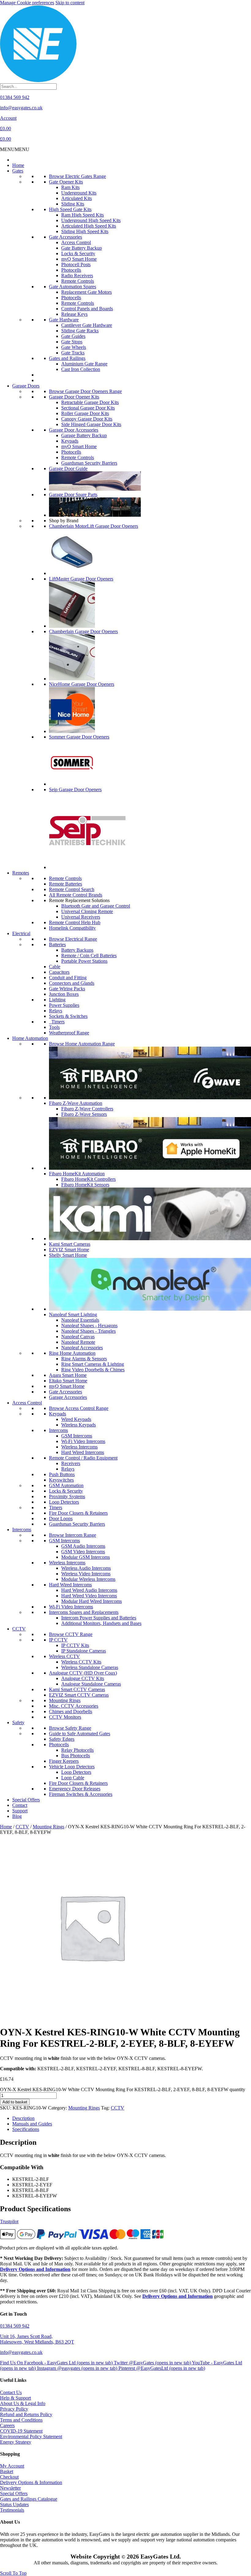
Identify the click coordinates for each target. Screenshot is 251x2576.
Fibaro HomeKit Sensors (85, 1185)
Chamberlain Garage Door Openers (83, 631)
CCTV (19, 1629)
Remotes (21, 873)
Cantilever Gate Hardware (87, 325)
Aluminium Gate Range (84, 364)
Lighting (57, 1000)
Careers (7, 2425)
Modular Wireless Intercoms (88, 1579)
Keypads (70, 441)
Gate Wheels (74, 347)
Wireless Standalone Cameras (90, 1667)
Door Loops (61, 1518)
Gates (18, 171)
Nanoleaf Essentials (80, 1320)
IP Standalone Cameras (84, 1651)
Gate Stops (72, 342)
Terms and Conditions (21, 2420)
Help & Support (15, 2398)
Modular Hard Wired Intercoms (92, 1601)
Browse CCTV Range (71, 1634)
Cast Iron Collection (81, 369)
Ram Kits (70, 187)
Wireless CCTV (64, 1656)
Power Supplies (64, 1005)
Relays (56, 1011)
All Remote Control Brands (76, 895)
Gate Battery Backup (82, 248)
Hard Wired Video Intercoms (89, 1596)
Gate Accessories (66, 237)
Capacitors (59, 972)
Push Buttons (62, 1474)
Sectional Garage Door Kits (88, 408)
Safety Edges (62, 1739)
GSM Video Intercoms (83, 1552)
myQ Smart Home (79, 259)
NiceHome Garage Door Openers (82, 684)
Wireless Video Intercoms (86, 1574)
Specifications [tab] (26, 2129)
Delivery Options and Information (35, 2269)
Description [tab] (23, 2118)
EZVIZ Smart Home (69, 1250)
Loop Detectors (64, 1502)
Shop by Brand (64, 521)
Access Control (76, 242)
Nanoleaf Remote (78, 1342)
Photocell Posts (76, 264)
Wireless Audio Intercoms (86, 1568)
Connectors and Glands (72, 983)
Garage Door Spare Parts (73, 495)
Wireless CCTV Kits (81, 1662)
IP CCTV (58, 1640)
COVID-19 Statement (21, 2431)
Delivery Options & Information (31, 2482)
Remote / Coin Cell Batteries (89, 956)
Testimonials (12, 2510)
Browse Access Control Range (79, 1408)
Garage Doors (26, 386)
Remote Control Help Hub (75, 922)
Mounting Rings (65, 1700)
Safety (18, 1722)
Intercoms (58, 1430)
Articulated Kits (77, 198)
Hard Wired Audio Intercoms (89, 1590)
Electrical (21, 933)
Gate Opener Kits (66, 182)
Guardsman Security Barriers (89, 463)
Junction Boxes (64, 994)
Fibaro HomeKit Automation (77, 1174)
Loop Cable (73, 1778)
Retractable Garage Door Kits (90, 402)
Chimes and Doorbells (71, 1711)
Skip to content (70, 3)
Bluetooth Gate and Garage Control (96, 906)
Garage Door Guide (68, 468)
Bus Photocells (76, 1756)
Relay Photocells (77, 1750)
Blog (17, 1816)
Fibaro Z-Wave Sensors (84, 1114)
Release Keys (74, 314)
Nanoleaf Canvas (78, 1337)
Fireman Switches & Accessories (81, 1794)
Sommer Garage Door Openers (79, 737)
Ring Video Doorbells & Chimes (93, 1370)
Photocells (71, 270)
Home (18, 165)
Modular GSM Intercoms (86, 1557)
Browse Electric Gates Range (77, 176)
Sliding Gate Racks (80, 331)
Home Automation (30, 1038)
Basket (7, 2471)
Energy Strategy (16, 2442)
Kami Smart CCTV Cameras (77, 1689)
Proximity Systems (67, 1496)
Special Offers (26, 1800)
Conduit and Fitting (68, 978)
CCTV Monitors (65, 1717)
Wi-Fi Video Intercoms (83, 1441)
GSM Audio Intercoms (83, 1546)
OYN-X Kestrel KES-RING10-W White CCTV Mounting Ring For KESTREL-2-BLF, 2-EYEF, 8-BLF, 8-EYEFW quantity (123, 2089)
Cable (55, 967)
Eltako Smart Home (68, 1381)
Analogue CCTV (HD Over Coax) (83, 1673)
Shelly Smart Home (68, 1255)
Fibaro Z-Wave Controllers (87, 1109)
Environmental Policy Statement (31, 2436)
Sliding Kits (73, 204)
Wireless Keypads (79, 1425)
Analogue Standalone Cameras (91, 1684)
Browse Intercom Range (73, 1535)
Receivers (71, 1463)
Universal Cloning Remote (87, 911)
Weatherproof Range (69, 1033)
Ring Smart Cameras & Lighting (93, 1364)
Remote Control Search (72, 889)
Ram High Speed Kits (82, 215)
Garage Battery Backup (84, 435)
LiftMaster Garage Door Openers (81, 579)
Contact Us (11, 2392)
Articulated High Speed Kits (89, 226)
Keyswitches (61, 1480)
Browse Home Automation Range (82, 1044)
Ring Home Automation (72, 1353)
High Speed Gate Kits (70, 209)
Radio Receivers (77, 276)
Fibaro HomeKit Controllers (88, 1179)
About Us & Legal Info (23, 2403)
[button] (15, 149)
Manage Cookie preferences (27, 3)
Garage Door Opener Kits (74, 397)
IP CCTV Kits (75, 1645)
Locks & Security (78, 253)
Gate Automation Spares (73, 287)
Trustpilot (9, 2221)
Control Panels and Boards (87, 309)
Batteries (57, 944)
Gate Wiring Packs (67, 989)
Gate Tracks (73, 353)
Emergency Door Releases (75, 1789)
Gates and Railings (67, 358)
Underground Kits (79, 193)
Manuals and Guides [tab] (32, 2124)
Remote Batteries (66, 884)
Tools (54, 1027)
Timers (57, 1022)
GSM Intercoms (77, 1436)
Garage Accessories (68, 1397)
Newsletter (10, 2488)
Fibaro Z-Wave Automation (76, 1103)
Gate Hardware (64, 320)
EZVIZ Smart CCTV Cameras (79, 1695)
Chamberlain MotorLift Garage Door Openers (94, 526)
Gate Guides (73, 336)
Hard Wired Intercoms (83, 1452)
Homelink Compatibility (72, 928)
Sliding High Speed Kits (85, 231)
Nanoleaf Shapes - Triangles (88, 1331)
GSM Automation (66, 1485)
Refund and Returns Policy (26, 2414)
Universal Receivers (81, 917)
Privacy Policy (14, 2409)
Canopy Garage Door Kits (87, 419)
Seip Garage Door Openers (75, 789)
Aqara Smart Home (68, 1375)
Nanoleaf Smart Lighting (73, 1314)
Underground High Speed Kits (91, 220)
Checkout (9, 2477)
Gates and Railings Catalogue (29, 2499)
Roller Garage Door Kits (85, 413)
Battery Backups (77, 950)
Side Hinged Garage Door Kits (91, 424)
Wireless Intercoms (79, 1447)
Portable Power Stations (84, 961)
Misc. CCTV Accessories (74, 1706)
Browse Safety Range (70, 1728)
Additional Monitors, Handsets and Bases (101, 1623)
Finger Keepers (64, 1761)
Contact (20, 1805)
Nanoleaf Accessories (82, 1348)
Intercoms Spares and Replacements (84, 1612)
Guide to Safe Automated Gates (80, 1734)
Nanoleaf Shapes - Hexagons (89, 1326)
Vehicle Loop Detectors (72, 1767)
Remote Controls (78, 281)
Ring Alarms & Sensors (84, 1359)
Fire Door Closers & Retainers (78, 1513)
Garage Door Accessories (74, 430)
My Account (12, 2466)
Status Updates (14, 2504)
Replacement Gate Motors (86, 292)
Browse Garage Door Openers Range (85, 391)
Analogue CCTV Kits (83, 1678)
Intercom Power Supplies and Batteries (99, 1618)
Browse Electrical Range (73, 939)
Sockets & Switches (68, 1016)
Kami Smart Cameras (70, 1244)
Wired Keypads (76, 1419)
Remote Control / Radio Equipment (83, 1458)
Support (20, 1811)
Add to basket (15, 2102)
